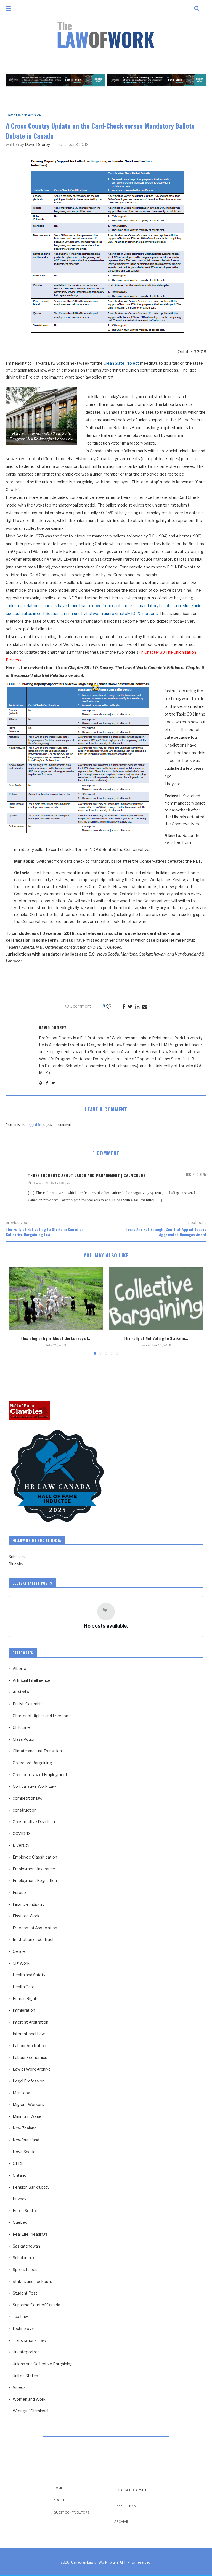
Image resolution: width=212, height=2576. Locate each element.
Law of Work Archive (23, 115)
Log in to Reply (196, 1175)
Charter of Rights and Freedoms (42, 1716)
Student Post (25, 2293)
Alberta (19, 1668)
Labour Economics (30, 2057)
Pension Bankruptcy (31, 2187)
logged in (34, 1125)
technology (23, 2328)
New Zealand (25, 2128)
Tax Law (20, 2317)
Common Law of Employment (40, 1775)
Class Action (24, 1739)
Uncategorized (26, 2352)
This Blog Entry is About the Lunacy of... (56, 1338)
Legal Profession (29, 2081)
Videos (19, 2387)
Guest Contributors (72, 2512)
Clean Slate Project (121, 363)
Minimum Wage (27, 2116)
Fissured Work (26, 1916)
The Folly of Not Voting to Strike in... (156, 1338)
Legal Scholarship (131, 2490)
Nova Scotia (24, 2152)
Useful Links (125, 2506)
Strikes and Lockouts (32, 2281)
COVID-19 (22, 1834)
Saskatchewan (26, 2246)
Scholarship (23, 2258)
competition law (27, 1798)
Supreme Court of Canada (36, 2305)
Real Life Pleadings (30, 2234)
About (59, 2500)
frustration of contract (33, 1939)
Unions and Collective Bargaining (43, 2364)
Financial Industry (29, 1904)
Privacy (19, 2199)
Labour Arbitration (29, 2046)
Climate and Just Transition (37, 1751)
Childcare (21, 1727)
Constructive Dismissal (34, 1822)
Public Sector (25, 2211)
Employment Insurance (34, 1869)
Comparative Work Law (34, 1786)
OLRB (18, 2163)
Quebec (20, 2222)
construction (25, 1810)
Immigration (24, 2010)
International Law (29, 2034)
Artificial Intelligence (32, 1680)
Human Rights (26, 1999)
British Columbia (28, 1704)
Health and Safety (29, 1975)
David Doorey (37, 144)
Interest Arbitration (31, 2022)
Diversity (21, 1845)
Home (58, 2488)
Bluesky (16, 1564)
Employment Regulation (35, 1881)
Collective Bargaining (32, 1763)
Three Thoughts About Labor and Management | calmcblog (87, 1175)
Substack (17, 1557)
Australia (21, 1692)
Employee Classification (35, 1857)
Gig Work (21, 1963)
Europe (19, 1892)
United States (25, 2376)
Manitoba (21, 2093)
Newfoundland (26, 2140)
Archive (121, 2522)
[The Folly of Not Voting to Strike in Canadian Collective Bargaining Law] (156, 1299)
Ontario (20, 2175)
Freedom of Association (35, 1928)
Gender (19, 1951)
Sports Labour (26, 2270)
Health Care (24, 1987)
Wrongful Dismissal (31, 2411)
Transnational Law (29, 2340)
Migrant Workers (28, 2104)
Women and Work (29, 2399)
